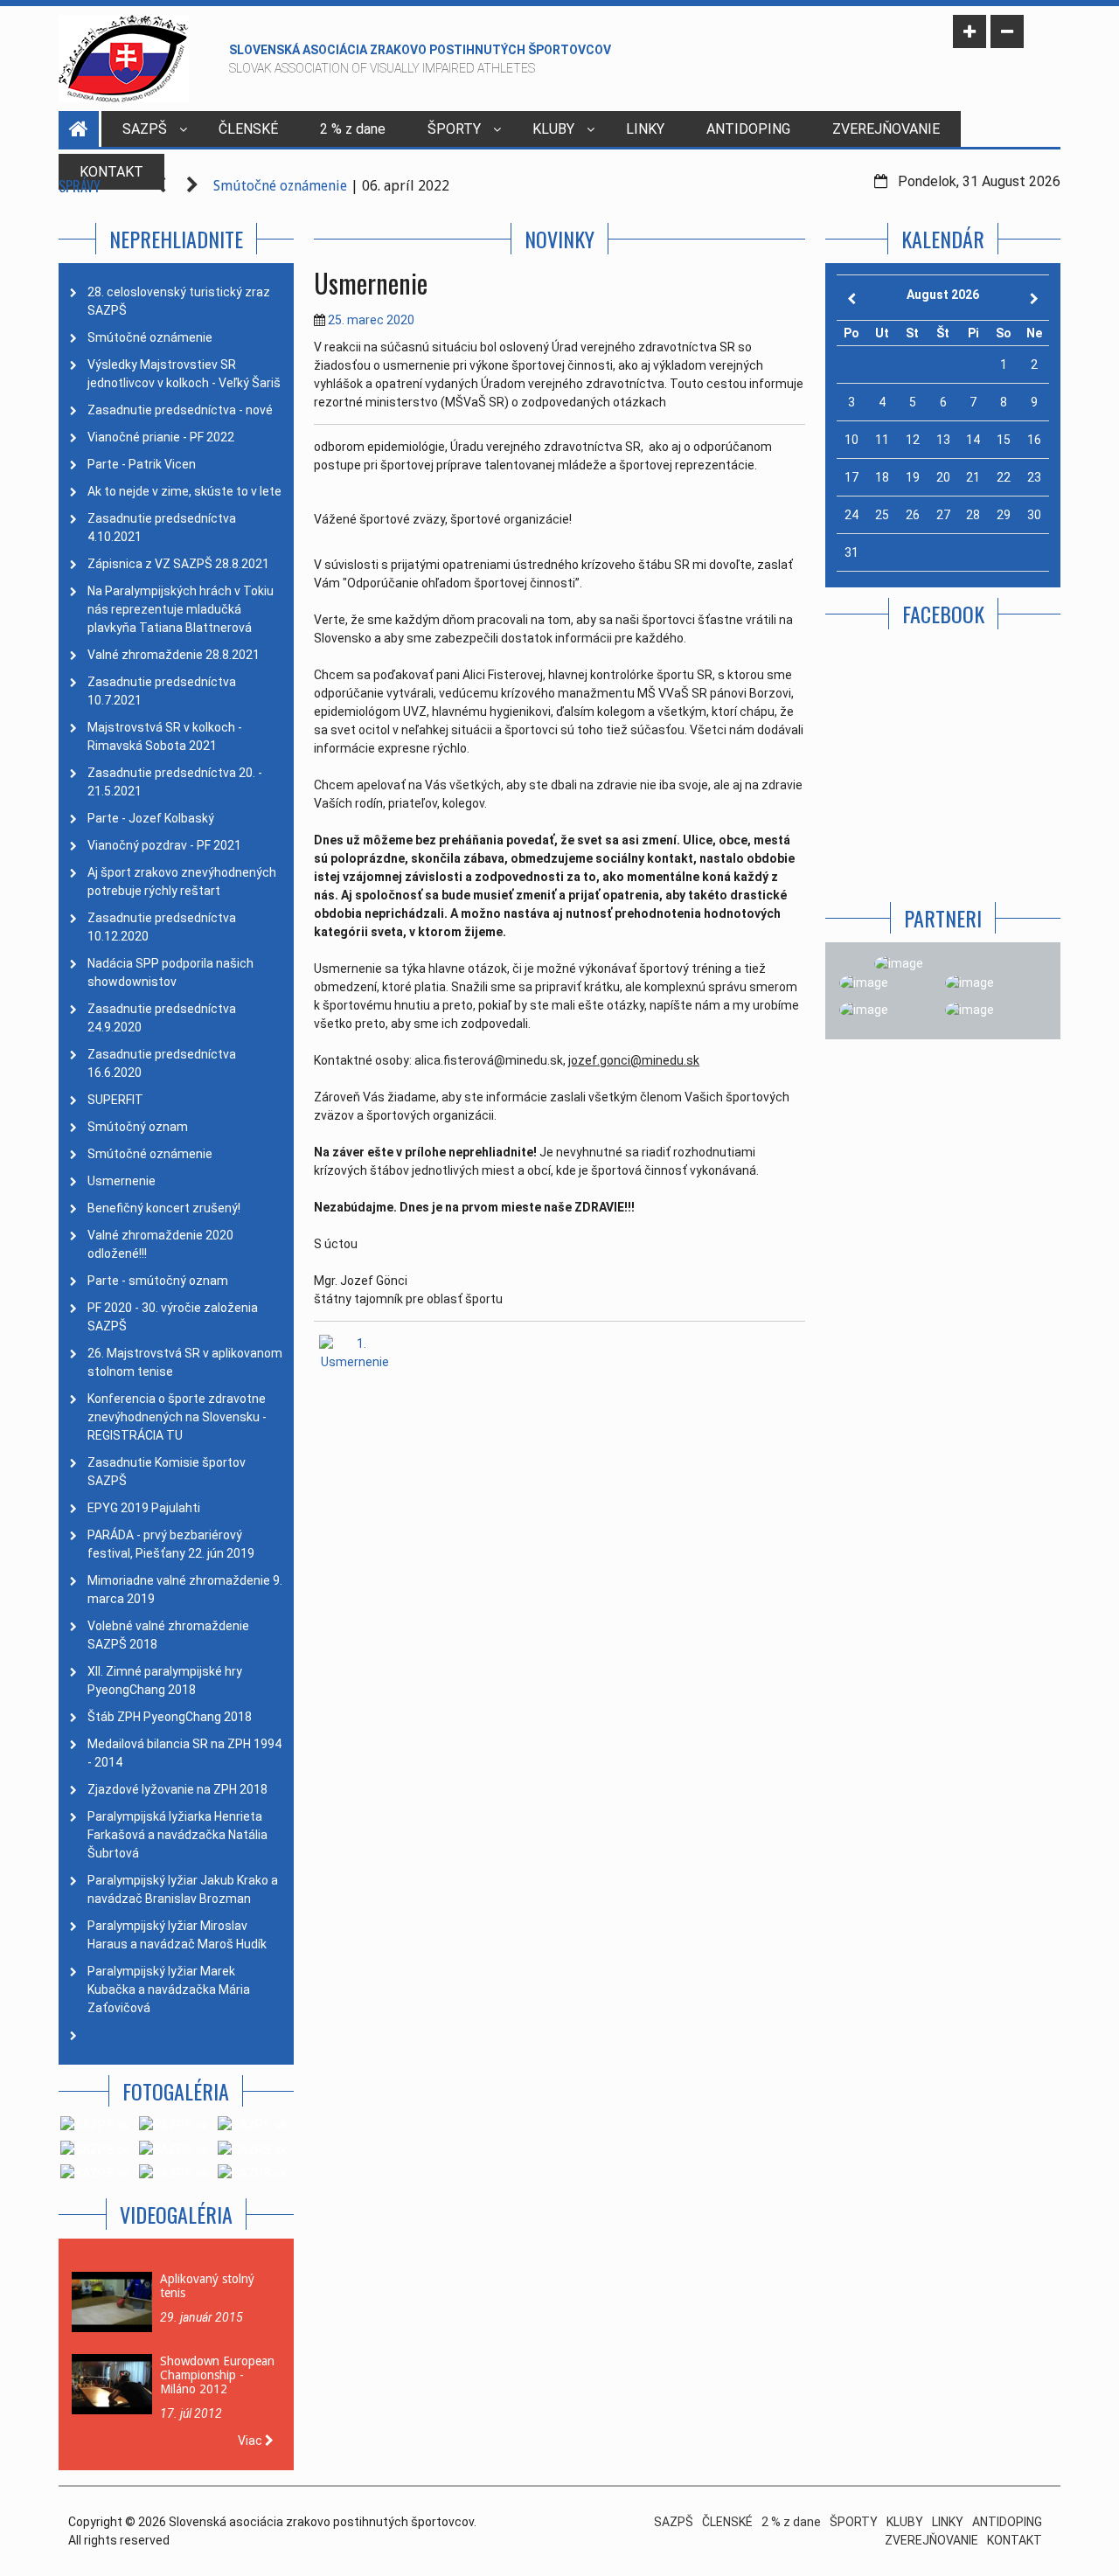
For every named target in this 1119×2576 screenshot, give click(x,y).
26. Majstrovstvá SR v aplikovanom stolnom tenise (185, 1362)
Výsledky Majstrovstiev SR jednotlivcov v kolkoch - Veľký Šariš (184, 374)
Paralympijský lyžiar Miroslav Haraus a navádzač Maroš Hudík (177, 1935)
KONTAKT (1015, 2540)
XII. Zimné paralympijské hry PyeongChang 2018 (165, 1680)
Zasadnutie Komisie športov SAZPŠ (167, 1472)
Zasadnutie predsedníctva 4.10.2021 (162, 528)
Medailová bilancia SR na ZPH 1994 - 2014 (184, 1753)
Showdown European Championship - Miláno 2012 (217, 2375)
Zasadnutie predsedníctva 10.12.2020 (162, 927)
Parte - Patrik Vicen (142, 464)
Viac (251, 2441)
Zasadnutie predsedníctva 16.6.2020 (162, 1063)
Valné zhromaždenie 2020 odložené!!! (160, 1244)
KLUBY (553, 129)
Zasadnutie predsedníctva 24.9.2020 (162, 1018)
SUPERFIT (115, 1100)
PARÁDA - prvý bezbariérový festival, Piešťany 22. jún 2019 (171, 1544)
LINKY (645, 129)
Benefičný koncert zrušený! (164, 1208)
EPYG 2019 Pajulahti (144, 1508)
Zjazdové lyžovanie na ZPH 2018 (177, 1789)
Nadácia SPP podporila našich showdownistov (170, 972)
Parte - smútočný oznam (158, 1281)
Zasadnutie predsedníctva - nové (180, 410)
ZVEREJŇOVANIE (886, 129)
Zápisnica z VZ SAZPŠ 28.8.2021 (178, 564)
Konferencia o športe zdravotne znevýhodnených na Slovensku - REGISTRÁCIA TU (177, 1417)
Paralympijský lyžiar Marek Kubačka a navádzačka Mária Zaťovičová (169, 1989)
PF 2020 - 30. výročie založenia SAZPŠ (173, 1317)
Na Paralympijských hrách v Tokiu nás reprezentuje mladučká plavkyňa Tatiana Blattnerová (181, 609)
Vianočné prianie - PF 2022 (161, 437)
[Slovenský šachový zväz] (970, 1010)
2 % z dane (353, 129)
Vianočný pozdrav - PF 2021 (164, 845)
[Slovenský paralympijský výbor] (864, 982)
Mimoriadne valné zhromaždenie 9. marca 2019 (185, 1590)
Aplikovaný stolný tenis (207, 2286)
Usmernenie (122, 1181)
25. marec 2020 (371, 320)
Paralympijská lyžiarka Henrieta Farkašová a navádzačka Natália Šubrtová (177, 1835)
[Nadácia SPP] (970, 982)
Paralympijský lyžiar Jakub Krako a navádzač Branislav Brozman (183, 1889)
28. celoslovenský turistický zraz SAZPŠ (179, 301)
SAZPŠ (145, 129)
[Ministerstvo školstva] (899, 963)
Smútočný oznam (138, 1127)
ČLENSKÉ (248, 129)
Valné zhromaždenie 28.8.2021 (174, 655)
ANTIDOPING (748, 129)
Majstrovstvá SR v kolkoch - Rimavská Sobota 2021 (165, 736)
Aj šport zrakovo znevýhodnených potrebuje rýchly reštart (182, 882)
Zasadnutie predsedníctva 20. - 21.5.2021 (175, 782)
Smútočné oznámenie (280, 186)
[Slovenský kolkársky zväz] (864, 1010)
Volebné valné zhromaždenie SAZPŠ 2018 (168, 1635)
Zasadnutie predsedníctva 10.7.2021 (162, 691)
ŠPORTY (454, 129)
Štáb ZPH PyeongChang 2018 (170, 1717)
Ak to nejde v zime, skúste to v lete (184, 491)
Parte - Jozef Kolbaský (151, 818)
